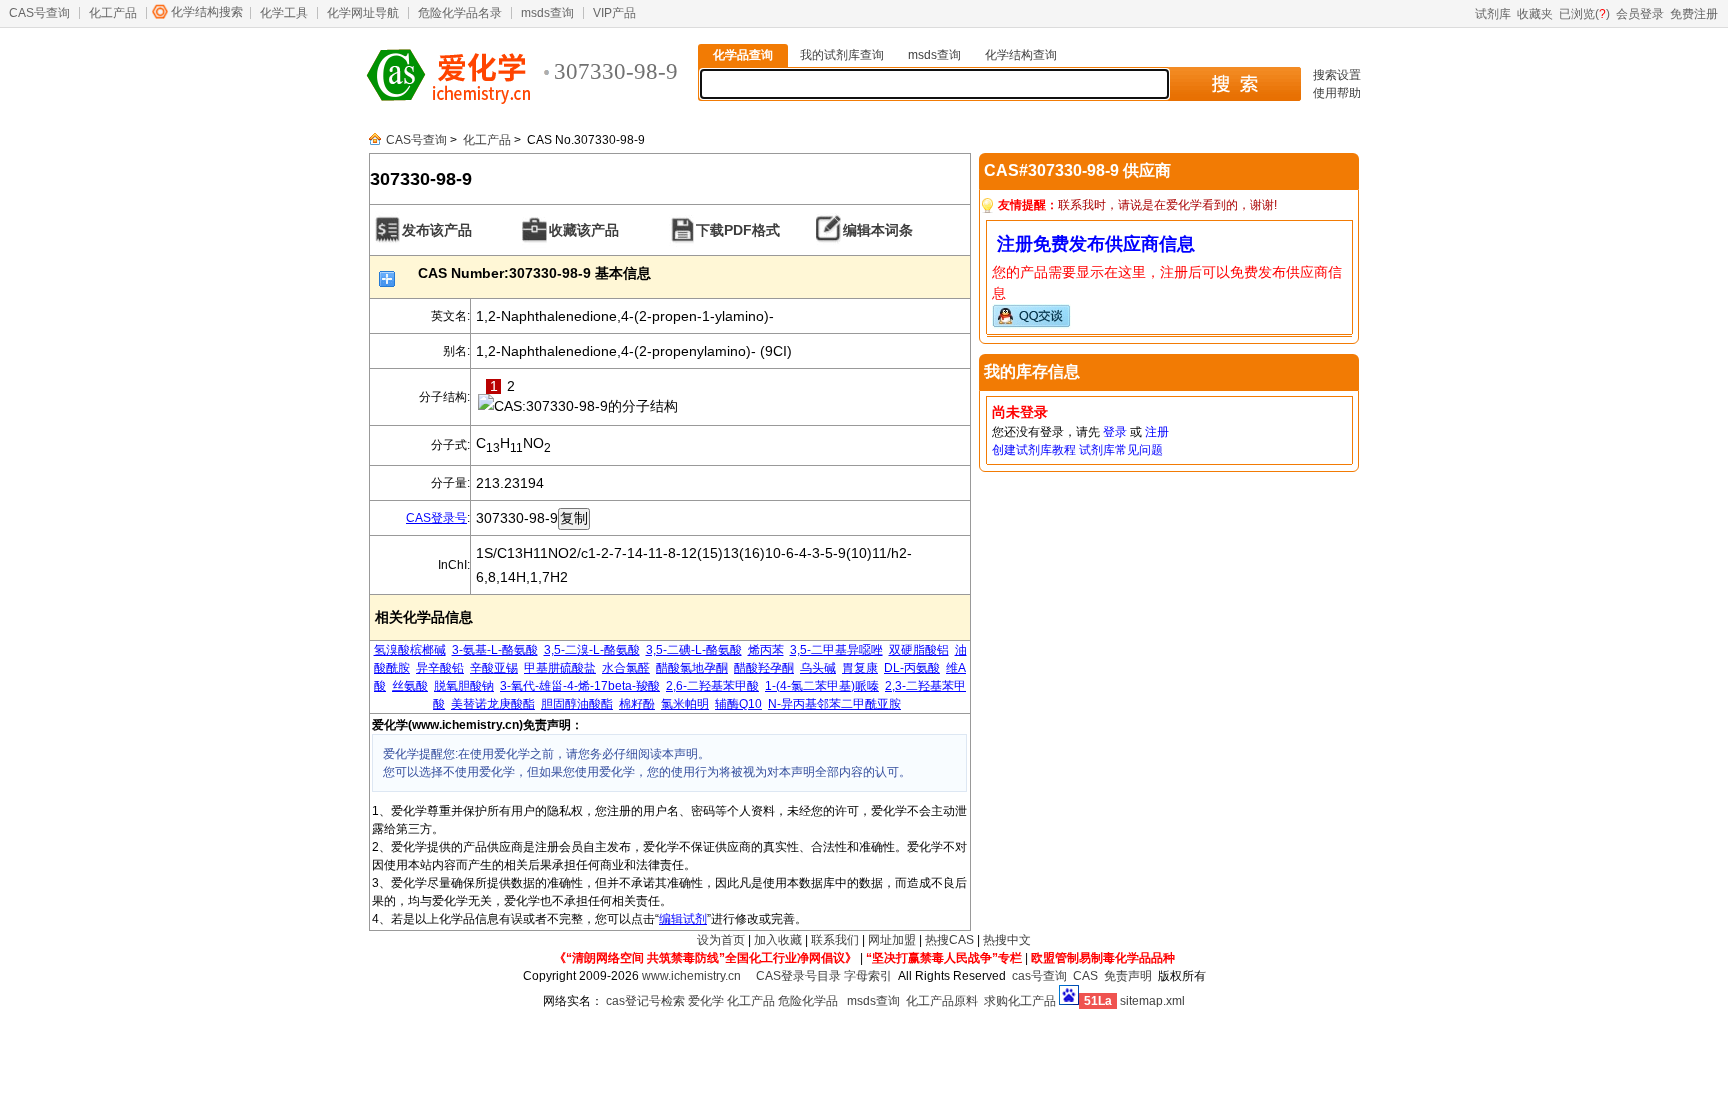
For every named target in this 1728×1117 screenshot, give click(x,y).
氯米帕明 (685, 704)
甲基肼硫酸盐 (560, 668)
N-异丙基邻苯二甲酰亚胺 (834, 704)
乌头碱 (818, 668)
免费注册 (1694, 14)
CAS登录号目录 (798, 976)
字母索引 (868, 976)
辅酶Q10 (738, 704)
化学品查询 (743, 55)
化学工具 (284, 13)
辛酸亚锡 (494, 668)
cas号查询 (1039, 976)
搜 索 (1234, 84)
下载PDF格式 (738, 230)
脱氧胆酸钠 (464, 686)
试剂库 (1493, 14)
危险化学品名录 (460, 13)
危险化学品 (808, 1001)
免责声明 (1128, 976)
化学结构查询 (1021, 55)
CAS (1085, 976)
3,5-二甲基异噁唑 (836, 650)
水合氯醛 (626, 668)
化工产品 (113, 13)
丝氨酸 (410, 686)
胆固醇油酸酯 (577, 704)
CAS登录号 (436, 518)
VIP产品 (614, 13)
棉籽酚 (637, 704)
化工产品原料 (942, 1001)
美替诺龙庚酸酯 (493, 704)
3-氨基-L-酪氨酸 (495, 650)
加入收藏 (778, 940)
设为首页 (721, 940)
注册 (1157, 432)
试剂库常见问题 (1121, 450)
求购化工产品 (1020, 1001)
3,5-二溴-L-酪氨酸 (592, 650)
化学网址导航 (363, 13)
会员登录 (1640, 14)
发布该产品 (437, 230)
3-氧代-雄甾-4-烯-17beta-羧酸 (580, 686)
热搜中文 (1007, 940)
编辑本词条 (878, 230)
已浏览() (1584, 14)
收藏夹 (1535, 14)
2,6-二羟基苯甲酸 (712, 686)
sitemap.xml (1152, 1001)
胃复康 (860, 668)
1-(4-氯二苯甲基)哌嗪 (822, 686)
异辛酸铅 (440, 668)
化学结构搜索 (207, 12)
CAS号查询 (39, 13)
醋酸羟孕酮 (764, 668)
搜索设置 (1337, 75)
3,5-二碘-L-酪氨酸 (694, 650)
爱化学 (706, 1001)
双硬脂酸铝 (919, 650)
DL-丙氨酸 (912, 668)
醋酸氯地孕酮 (692, 668)
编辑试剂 (683, 919)
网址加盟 (892, 940)
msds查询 (547, 13)
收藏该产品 (584, 230)
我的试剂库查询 (842, 55)
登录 (1115, 432)
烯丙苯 (766, 650)
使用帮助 (1337, 93)
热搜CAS (949, 940)
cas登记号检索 (645, 1001)
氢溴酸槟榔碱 (410, 650)
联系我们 (835, 940)
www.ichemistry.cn (691, 976)
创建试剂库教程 (1034, 450)
